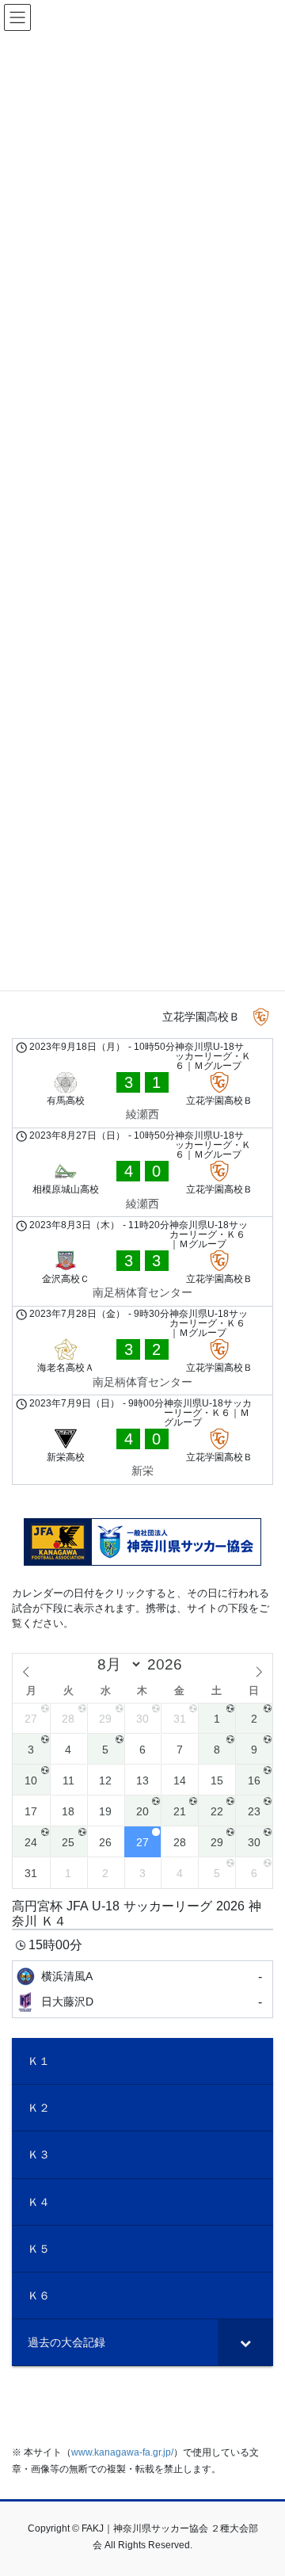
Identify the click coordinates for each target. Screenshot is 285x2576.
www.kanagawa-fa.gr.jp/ (122, 2452)
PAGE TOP (262, 2484)
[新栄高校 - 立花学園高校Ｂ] (142, 1440)
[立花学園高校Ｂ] (142, 1017)
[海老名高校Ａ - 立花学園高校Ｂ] (142, 1351)
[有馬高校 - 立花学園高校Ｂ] (142, 1083)
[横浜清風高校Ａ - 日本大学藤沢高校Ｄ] (142, 1989)
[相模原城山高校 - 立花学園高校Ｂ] (142, 1173)
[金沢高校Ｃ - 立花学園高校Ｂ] (142, 1261)
